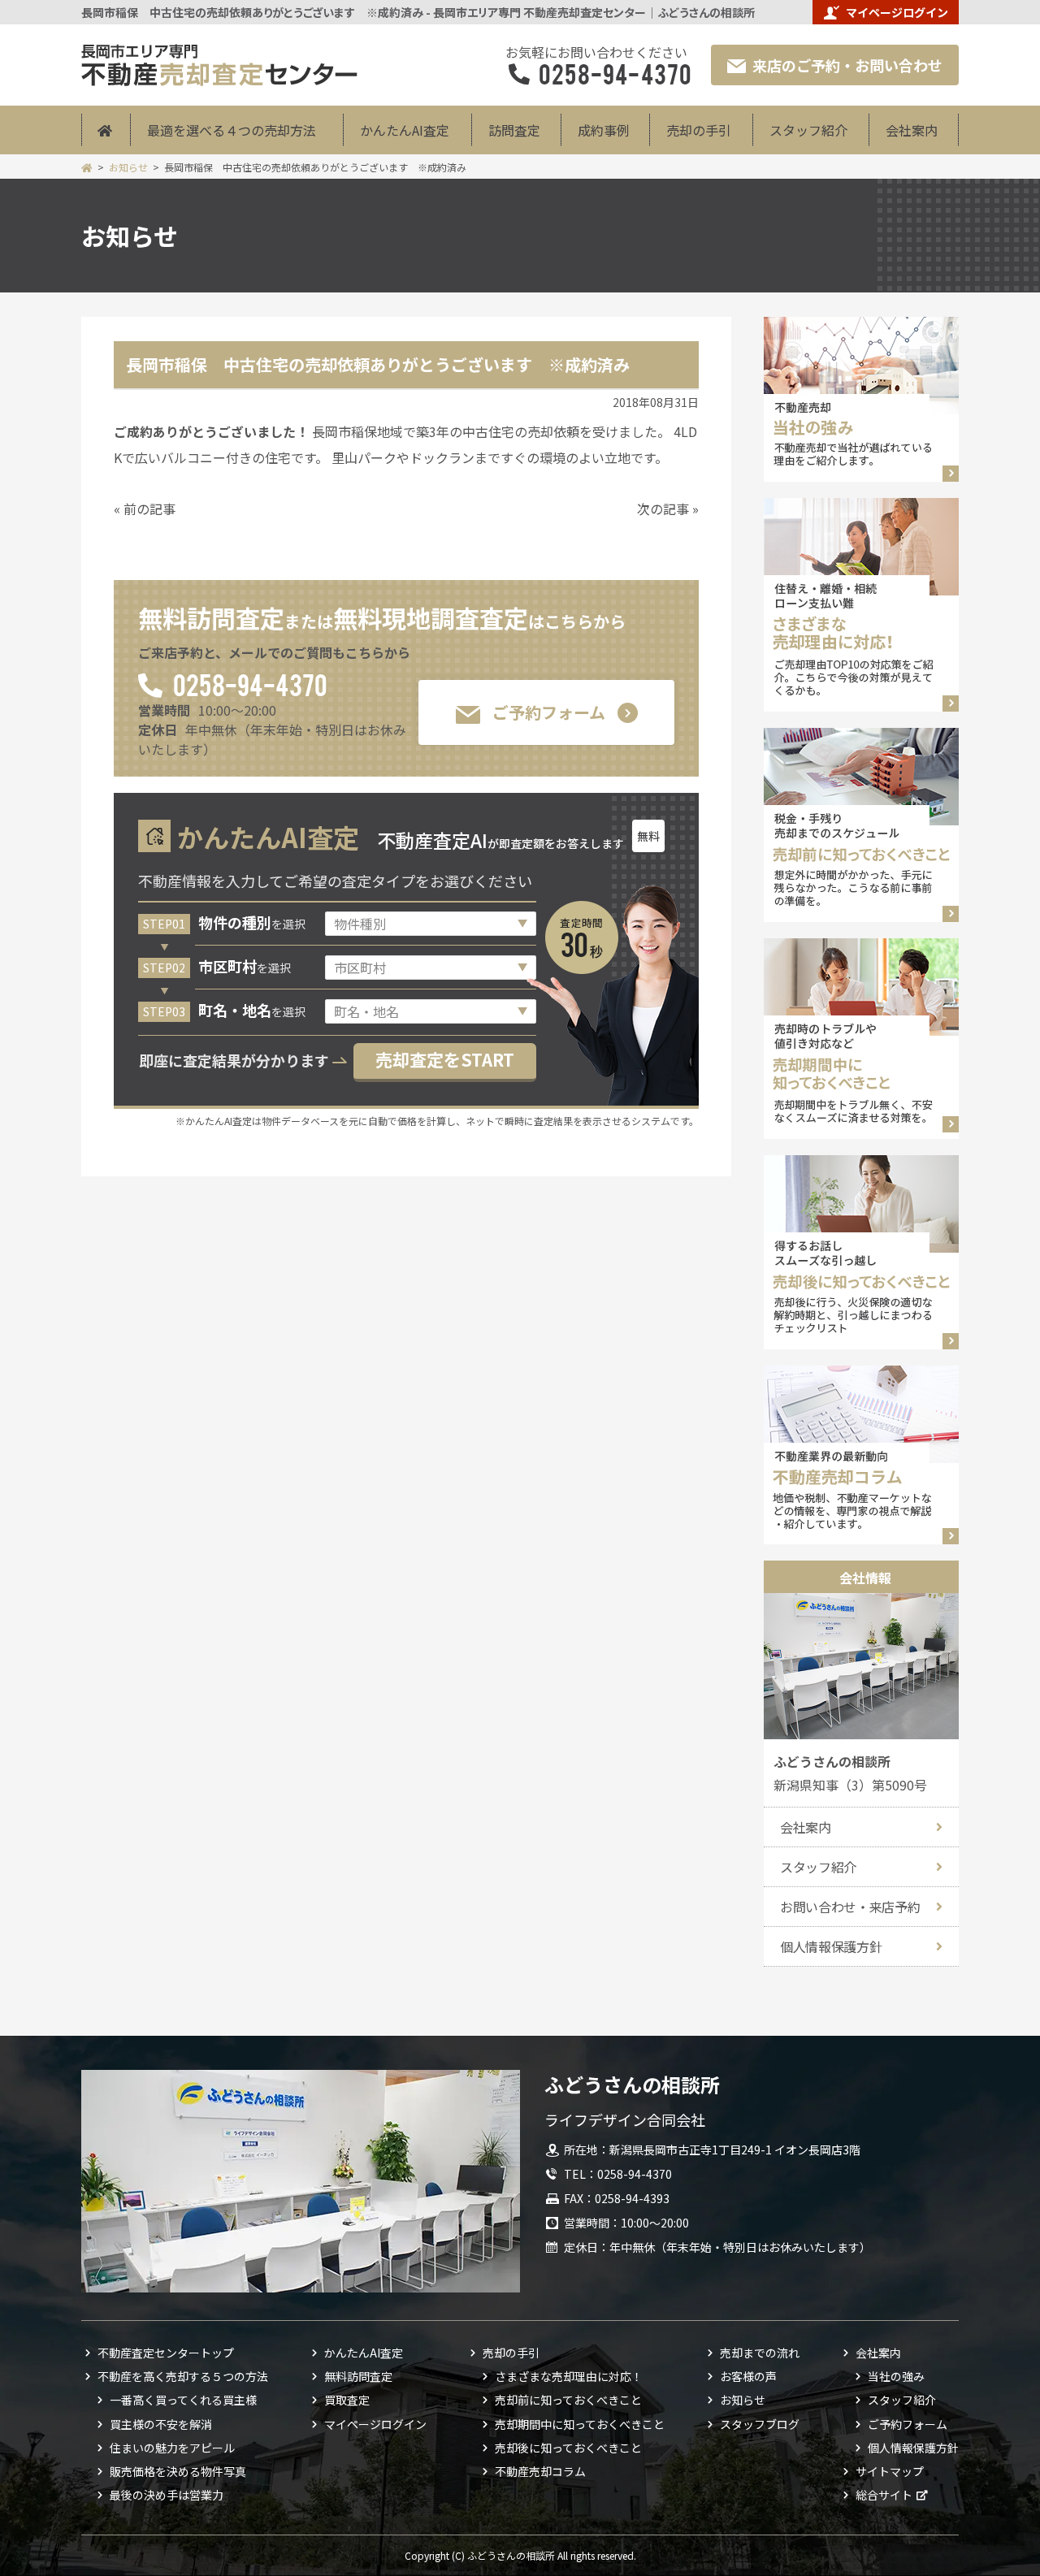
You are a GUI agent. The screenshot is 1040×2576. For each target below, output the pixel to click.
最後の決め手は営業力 (167, 2495)
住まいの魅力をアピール (172, 2448)
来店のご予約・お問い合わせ (847, 65)
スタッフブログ (760, 2424)
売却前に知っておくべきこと (568, 2400)
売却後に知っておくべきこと (568, 2448)
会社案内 (912, 130)
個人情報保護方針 (831, 1946)
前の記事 (149, 509)
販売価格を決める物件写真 (178, 2471)
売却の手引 (699, 130)
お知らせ (128, 167)
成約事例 (604, 130)
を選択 (252, 924)
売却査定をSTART (445, 1059)
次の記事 (663, 509)
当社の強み (896, 2376)
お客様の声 (748, 2376)
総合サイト (884, 2495)
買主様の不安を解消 (161, 2424)
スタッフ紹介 (808, 130)
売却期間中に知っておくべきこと (580, 2424)
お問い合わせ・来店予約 (850, 1907)
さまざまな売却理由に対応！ (569, 2376)
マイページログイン (897, 12)
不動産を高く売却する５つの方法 (183, 2376)
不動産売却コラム (540, 2471)
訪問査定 (514, 130)
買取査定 (347, 2400)
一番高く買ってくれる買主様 (183, 2400)
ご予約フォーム (549, 712)
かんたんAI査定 (405, 130)
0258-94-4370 (249, 684)
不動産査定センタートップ (166, 2353)
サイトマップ (890, 2471)
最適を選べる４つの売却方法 (232, 130)
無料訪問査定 (358, 2376)
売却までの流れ (760, 2353)
